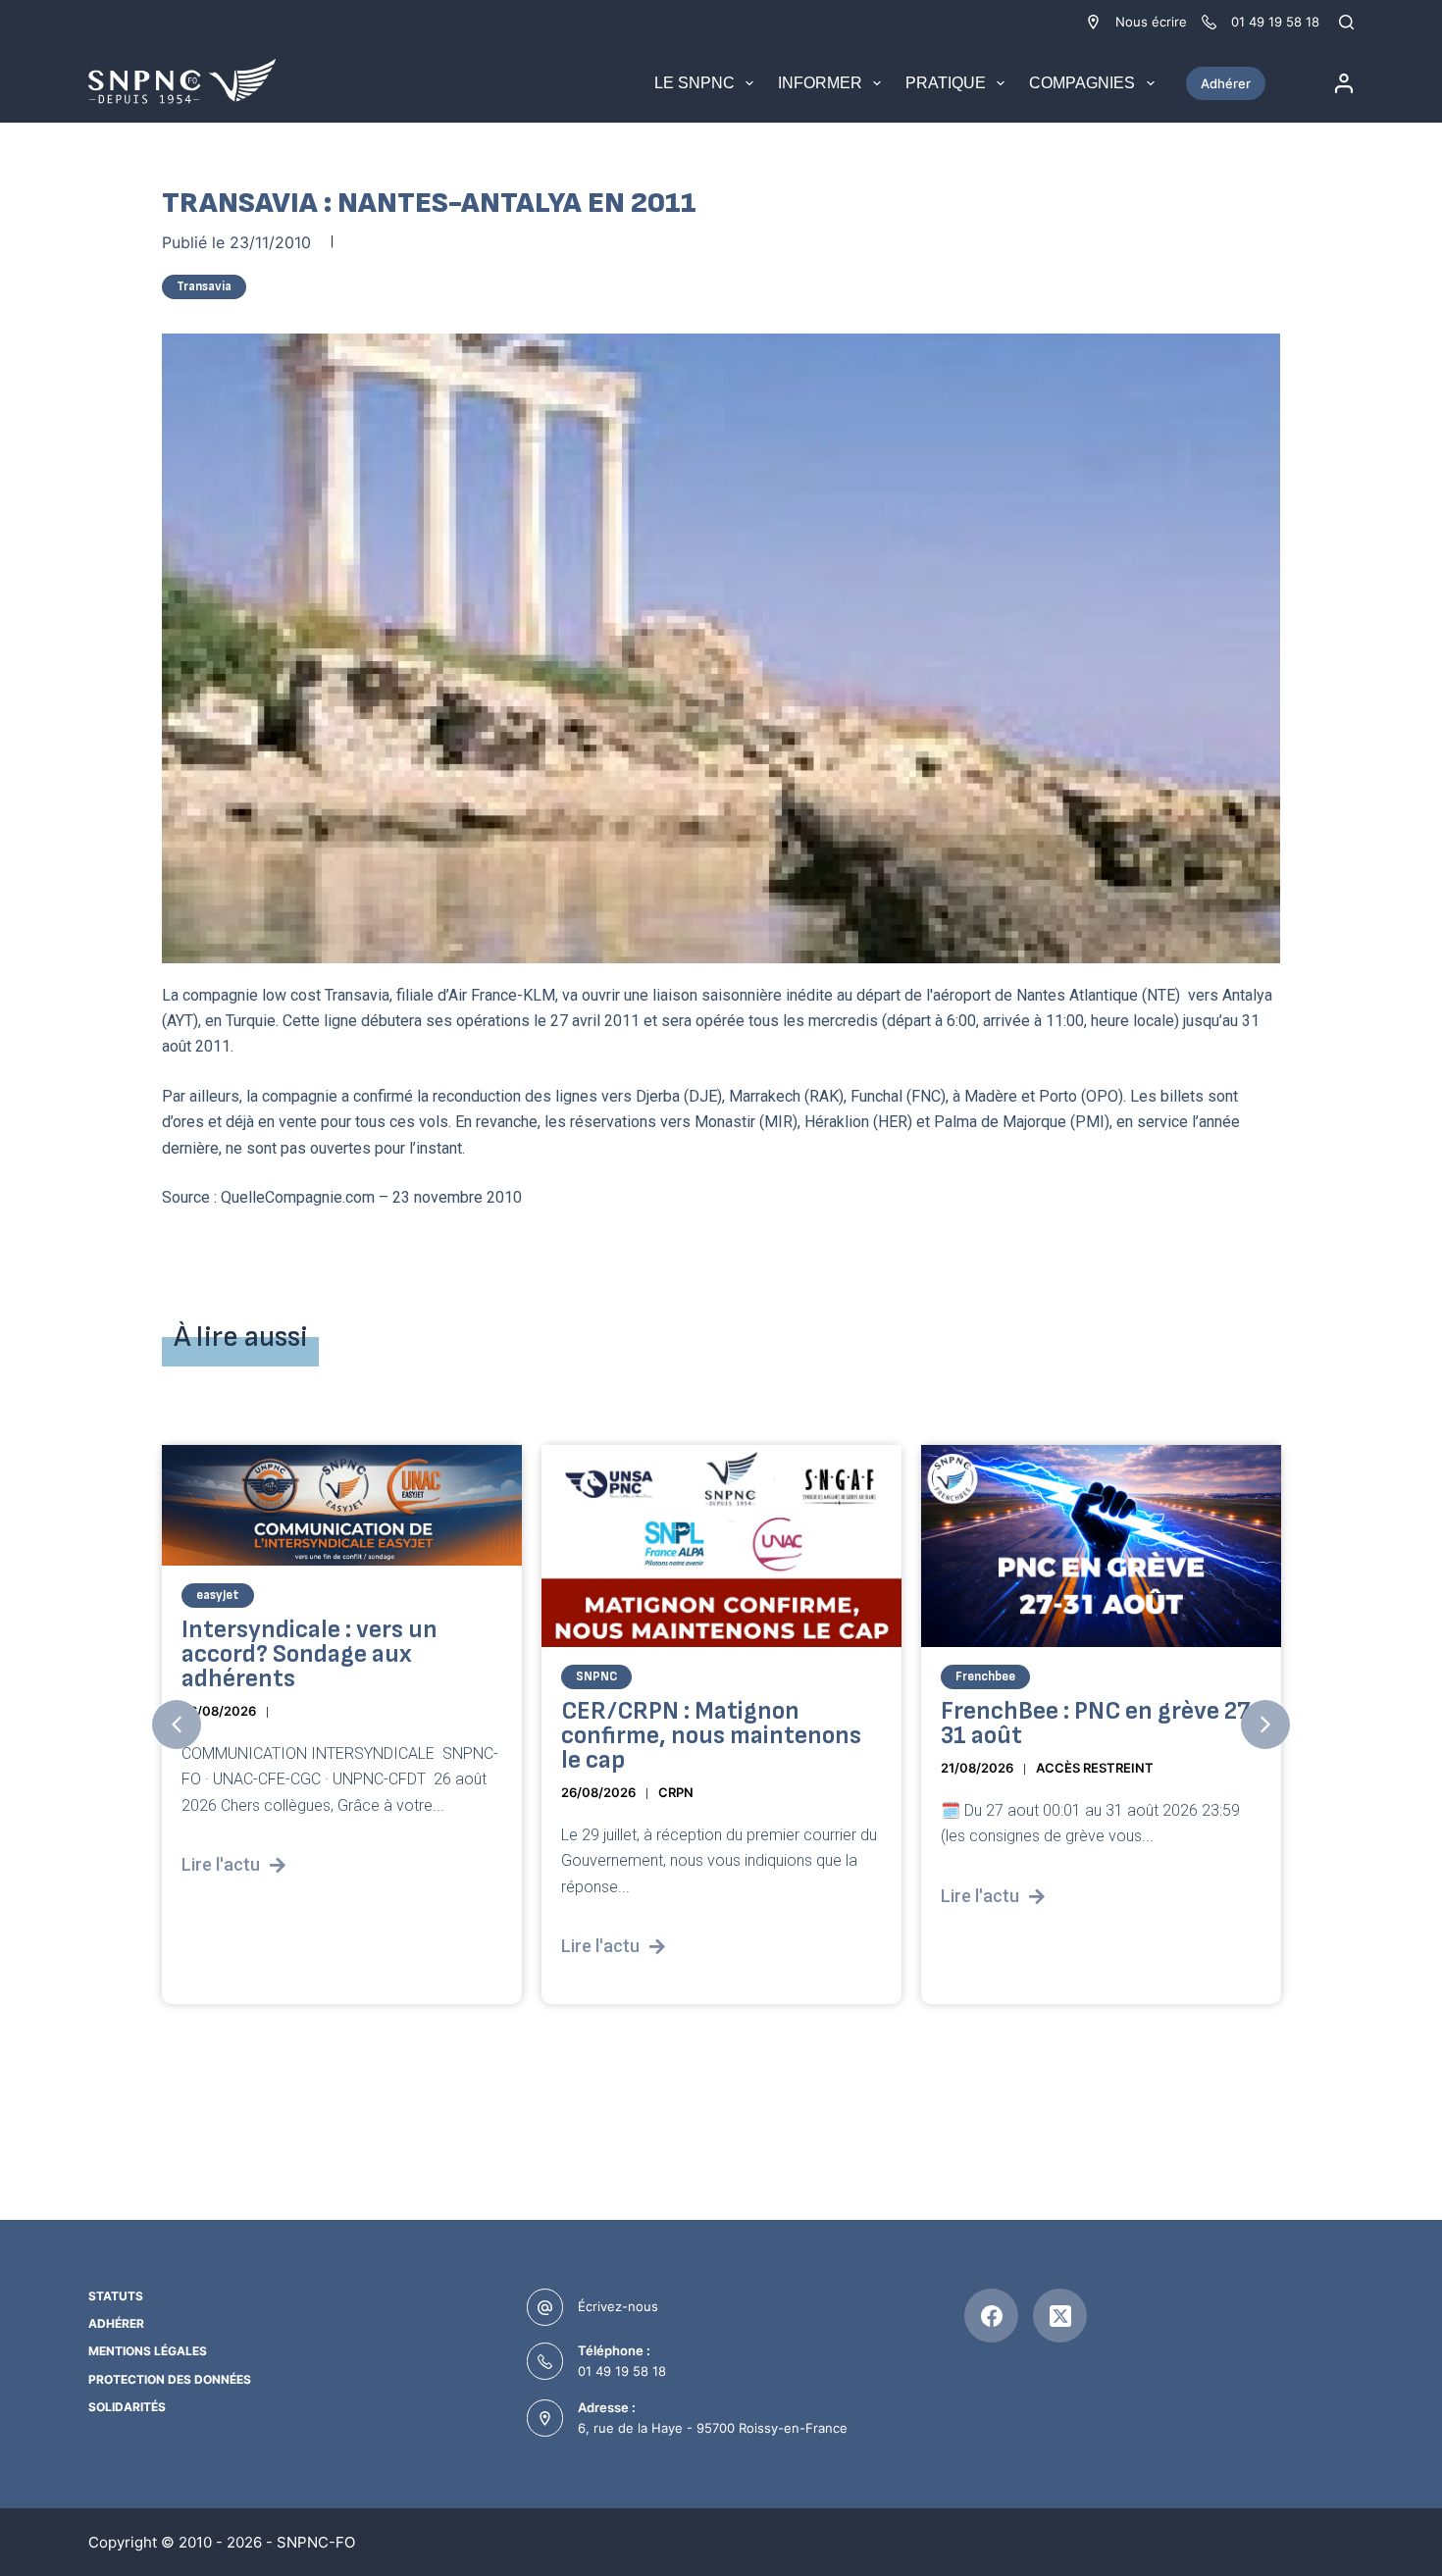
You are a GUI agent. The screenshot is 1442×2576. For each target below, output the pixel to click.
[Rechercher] (1346, 22)
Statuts (116, 2296)
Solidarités (127, 2407)
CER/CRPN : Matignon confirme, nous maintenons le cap (711, 1736)
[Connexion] (1344, 83)
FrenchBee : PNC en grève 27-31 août (1100, 1724)
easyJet (218, 1595)
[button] (177, 1725)
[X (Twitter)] (1060, 2316)
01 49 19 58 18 (622, 2371)
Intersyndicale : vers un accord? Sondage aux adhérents (309, 1654)
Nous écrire (1151, 22)
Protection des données (170, 2379)
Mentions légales (148, 2351)
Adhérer (1226, 83)
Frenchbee (985, 1676)
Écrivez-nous (618, 2306)
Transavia (204, 286)
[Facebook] (991, 2316)
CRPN (676, 1792)
